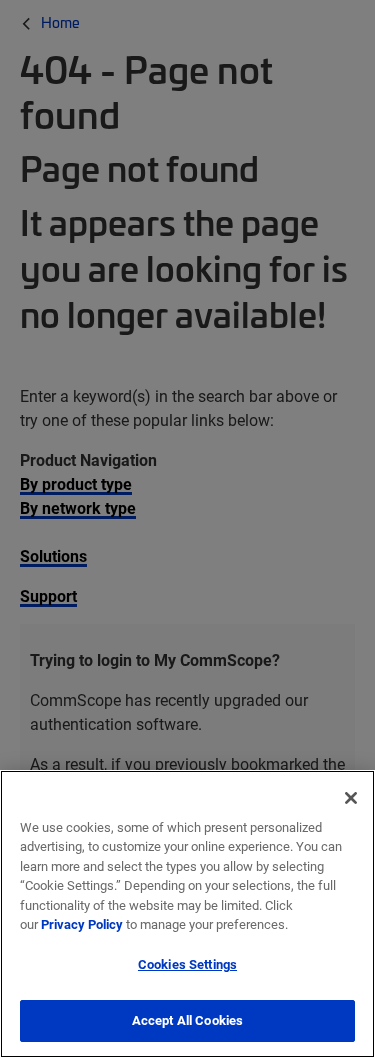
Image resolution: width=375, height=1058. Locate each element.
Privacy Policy (82, 924)
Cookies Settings (187, 964)
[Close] (351, 798)
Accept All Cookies (187, 1020)
